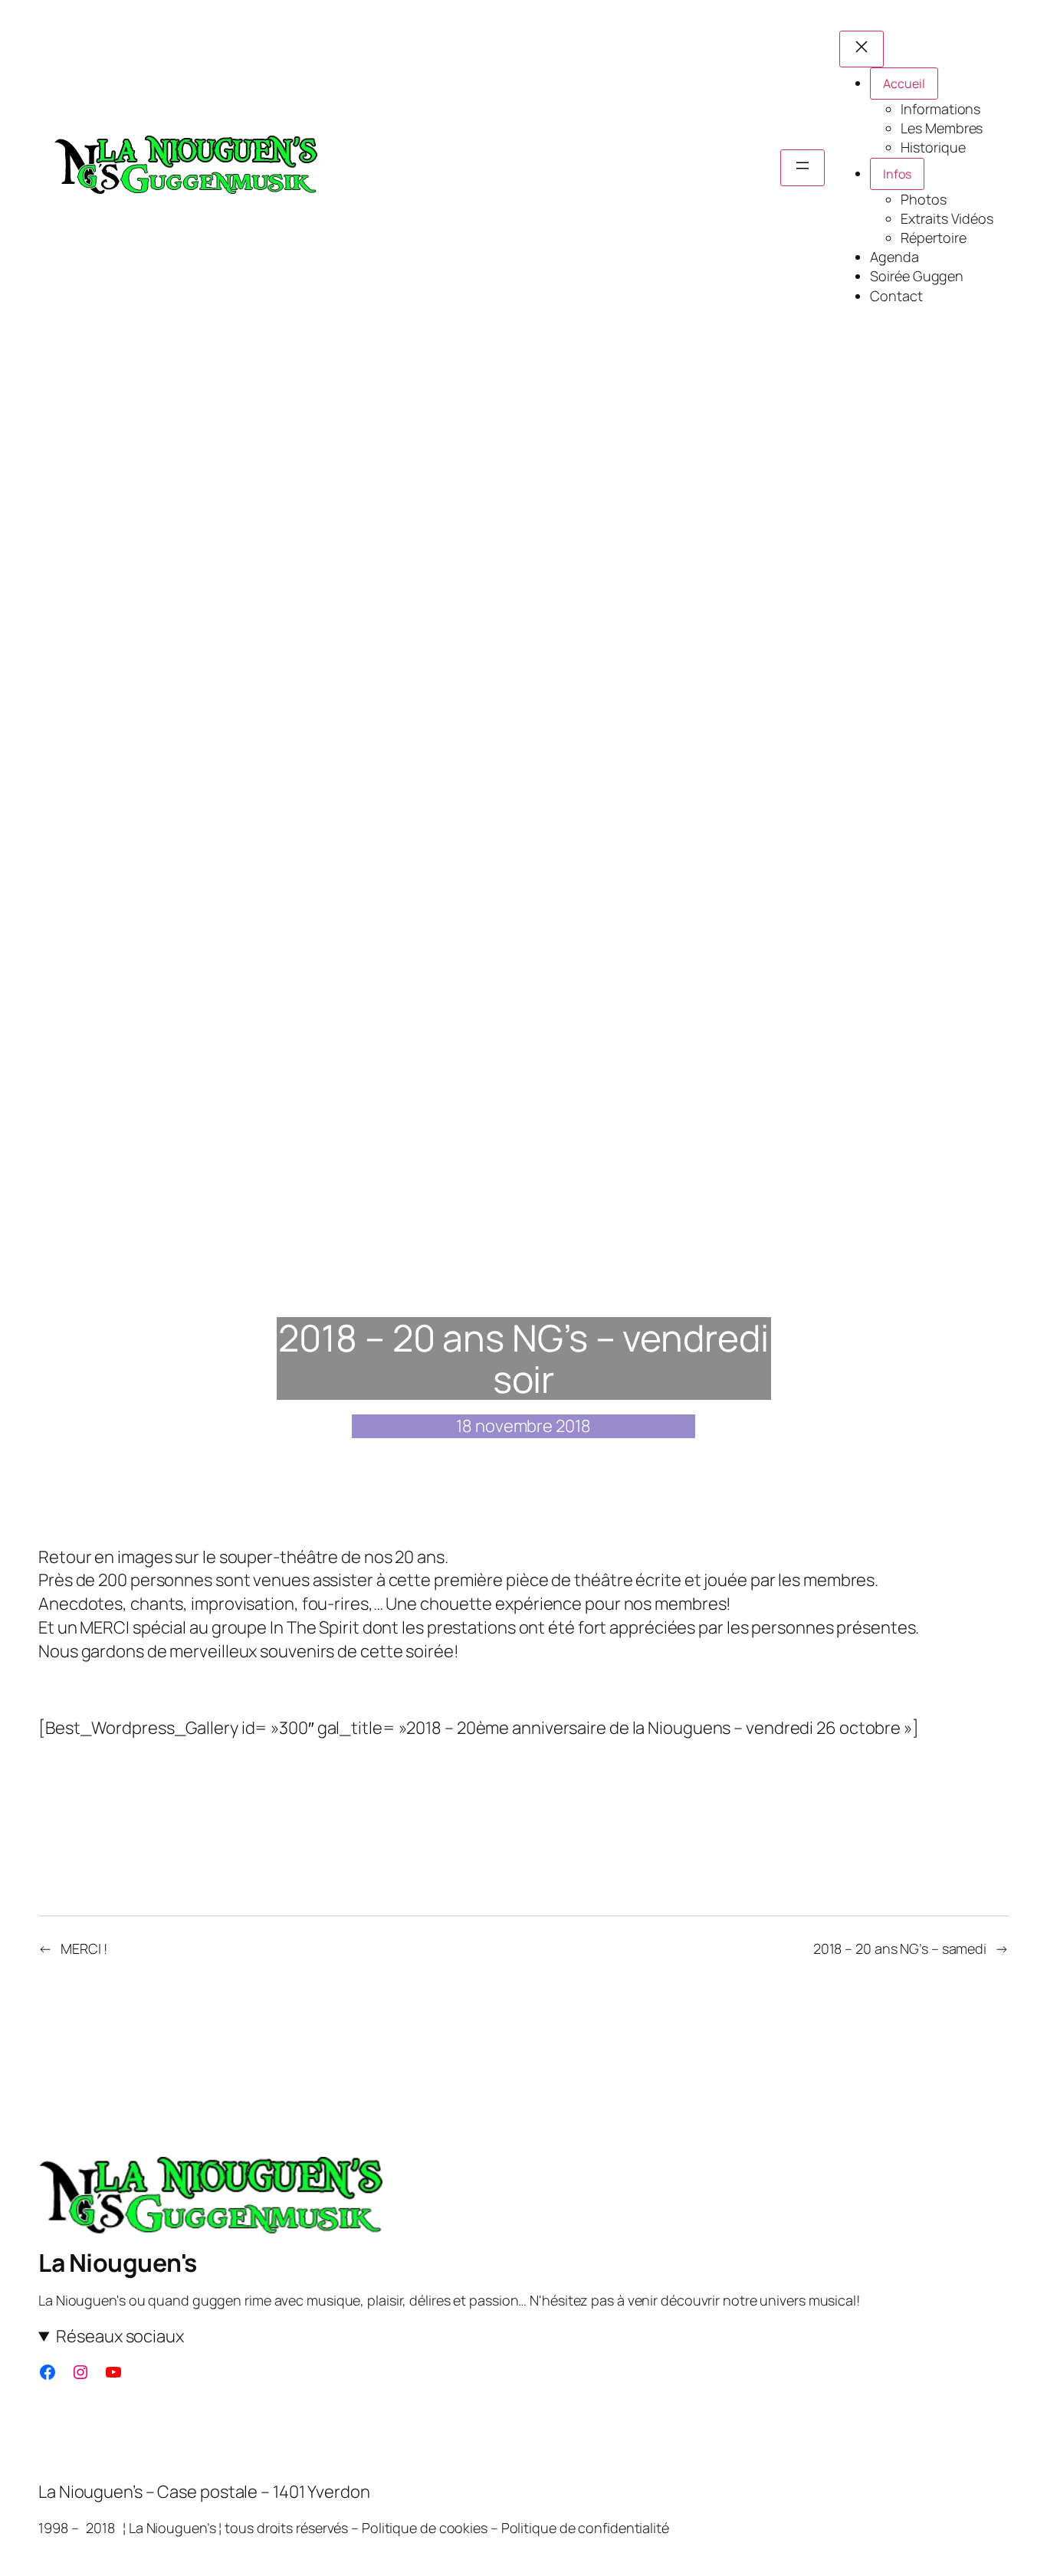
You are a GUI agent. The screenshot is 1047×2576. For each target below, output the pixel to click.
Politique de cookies (425, 2528)
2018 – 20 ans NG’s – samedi (900, 1948)
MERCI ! (84, 1948)
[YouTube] (113, 2372)
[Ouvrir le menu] (802, 168)
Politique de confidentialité (585, 2528)
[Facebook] (48, 2372)
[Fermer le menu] (862, 49)
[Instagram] (80, 2372)
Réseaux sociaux (120, 2336)
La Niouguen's (118, 2263)
